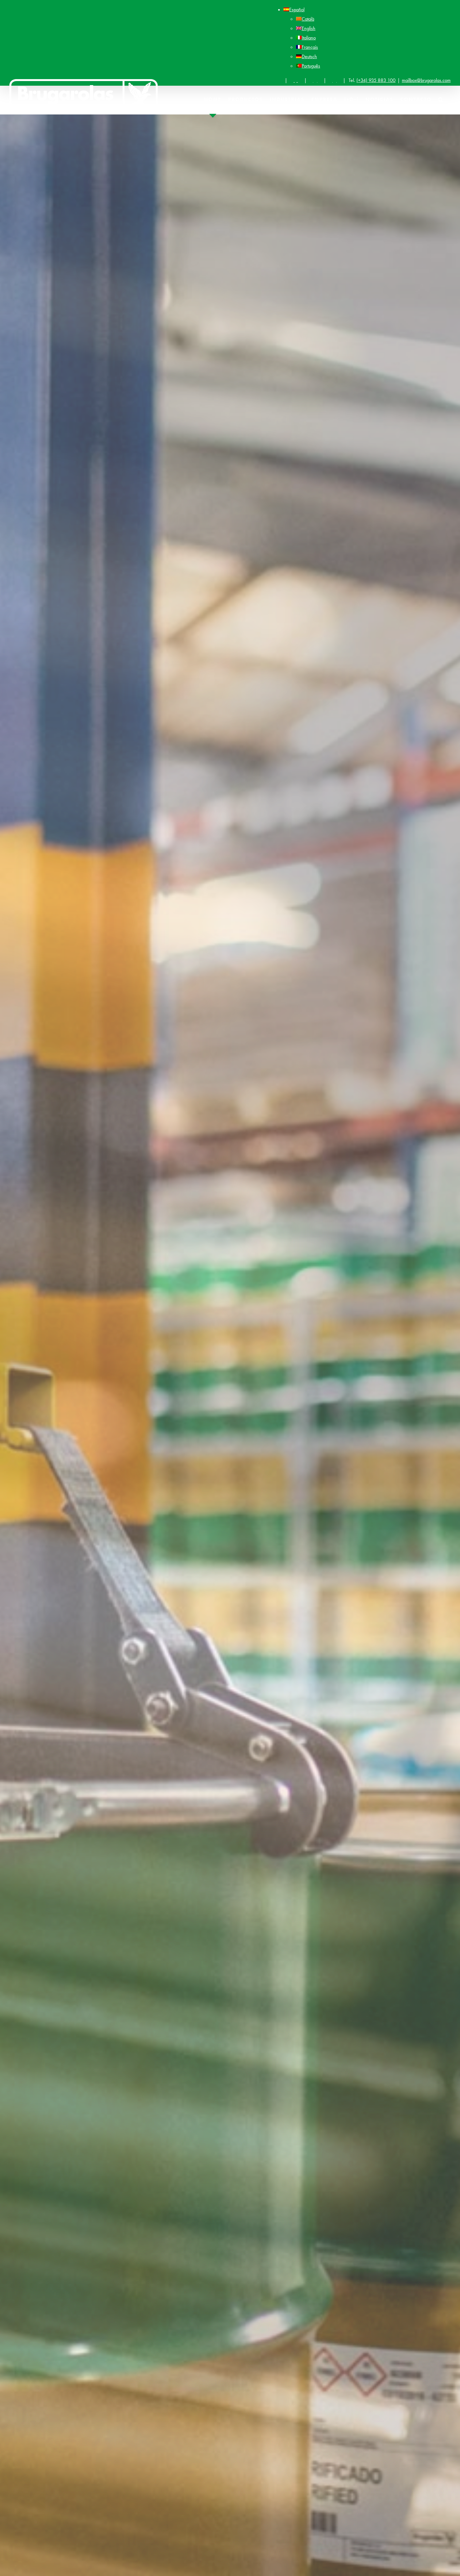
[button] (441, 99)
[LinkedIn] (276, 80)
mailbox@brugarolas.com (426, 80)
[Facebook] (296, 80)
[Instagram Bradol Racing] (335, 80)
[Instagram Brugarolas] (315, 80)
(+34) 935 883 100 (376, 80)
